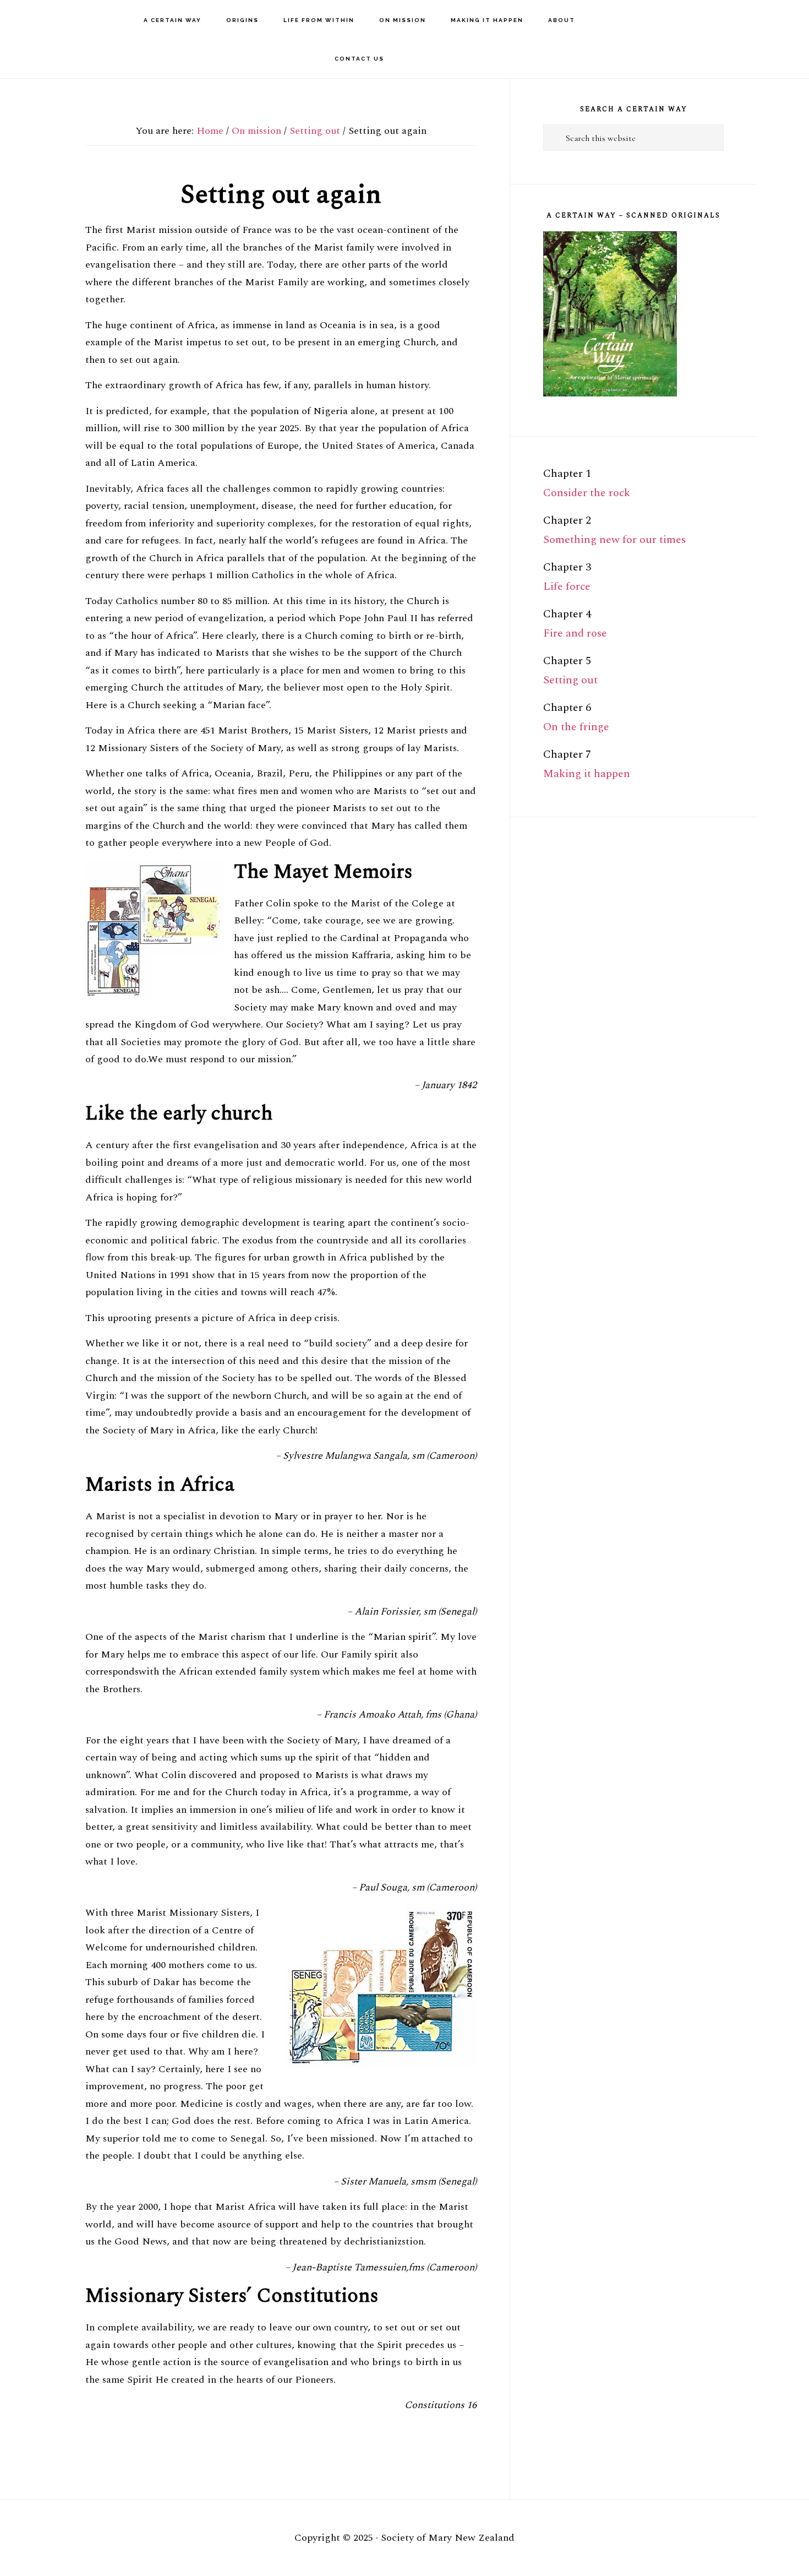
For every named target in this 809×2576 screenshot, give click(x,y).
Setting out (570, 680)
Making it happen (587, 774)
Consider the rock (587, 493)
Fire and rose (575, 633)
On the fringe (576, 727)
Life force (567, 586)
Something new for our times (614, 540)
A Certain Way (72, 20)
